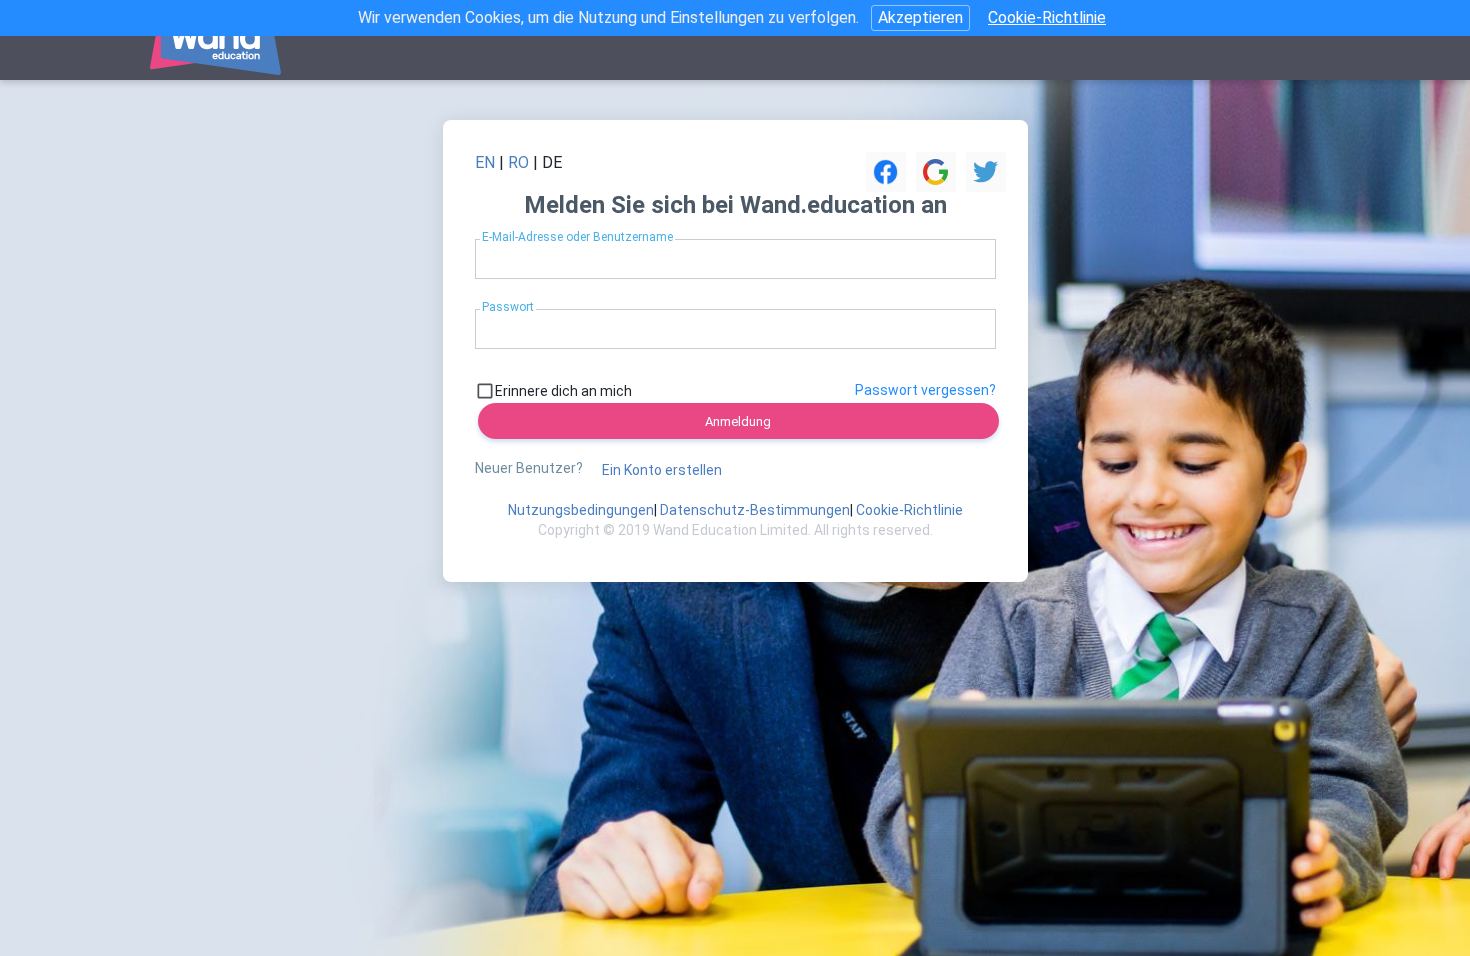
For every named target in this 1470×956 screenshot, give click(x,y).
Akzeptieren (920, 17)
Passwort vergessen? (925, 390)
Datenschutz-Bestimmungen (755, 510)
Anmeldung (738, 421)
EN (485, 162)
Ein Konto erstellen (662, 470)
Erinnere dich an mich (563, 391)
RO (518, 162)
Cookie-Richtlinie (1047, 17)
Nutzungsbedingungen (581, 510)
